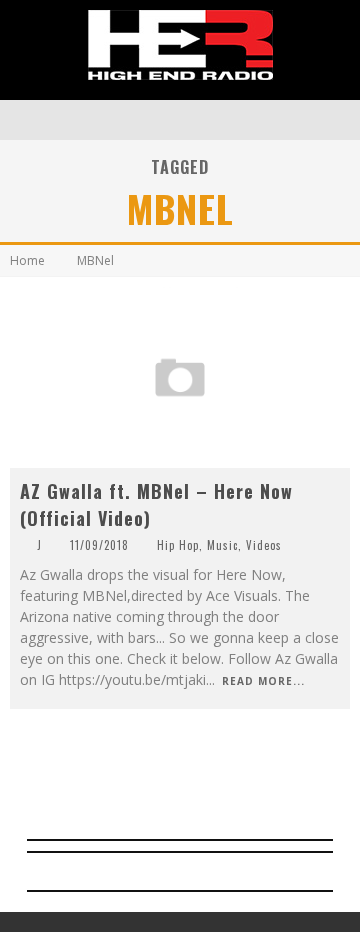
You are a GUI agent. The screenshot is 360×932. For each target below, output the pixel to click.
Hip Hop (178, 545)
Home (27, 260)
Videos (264, 545)
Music (222, 545)
